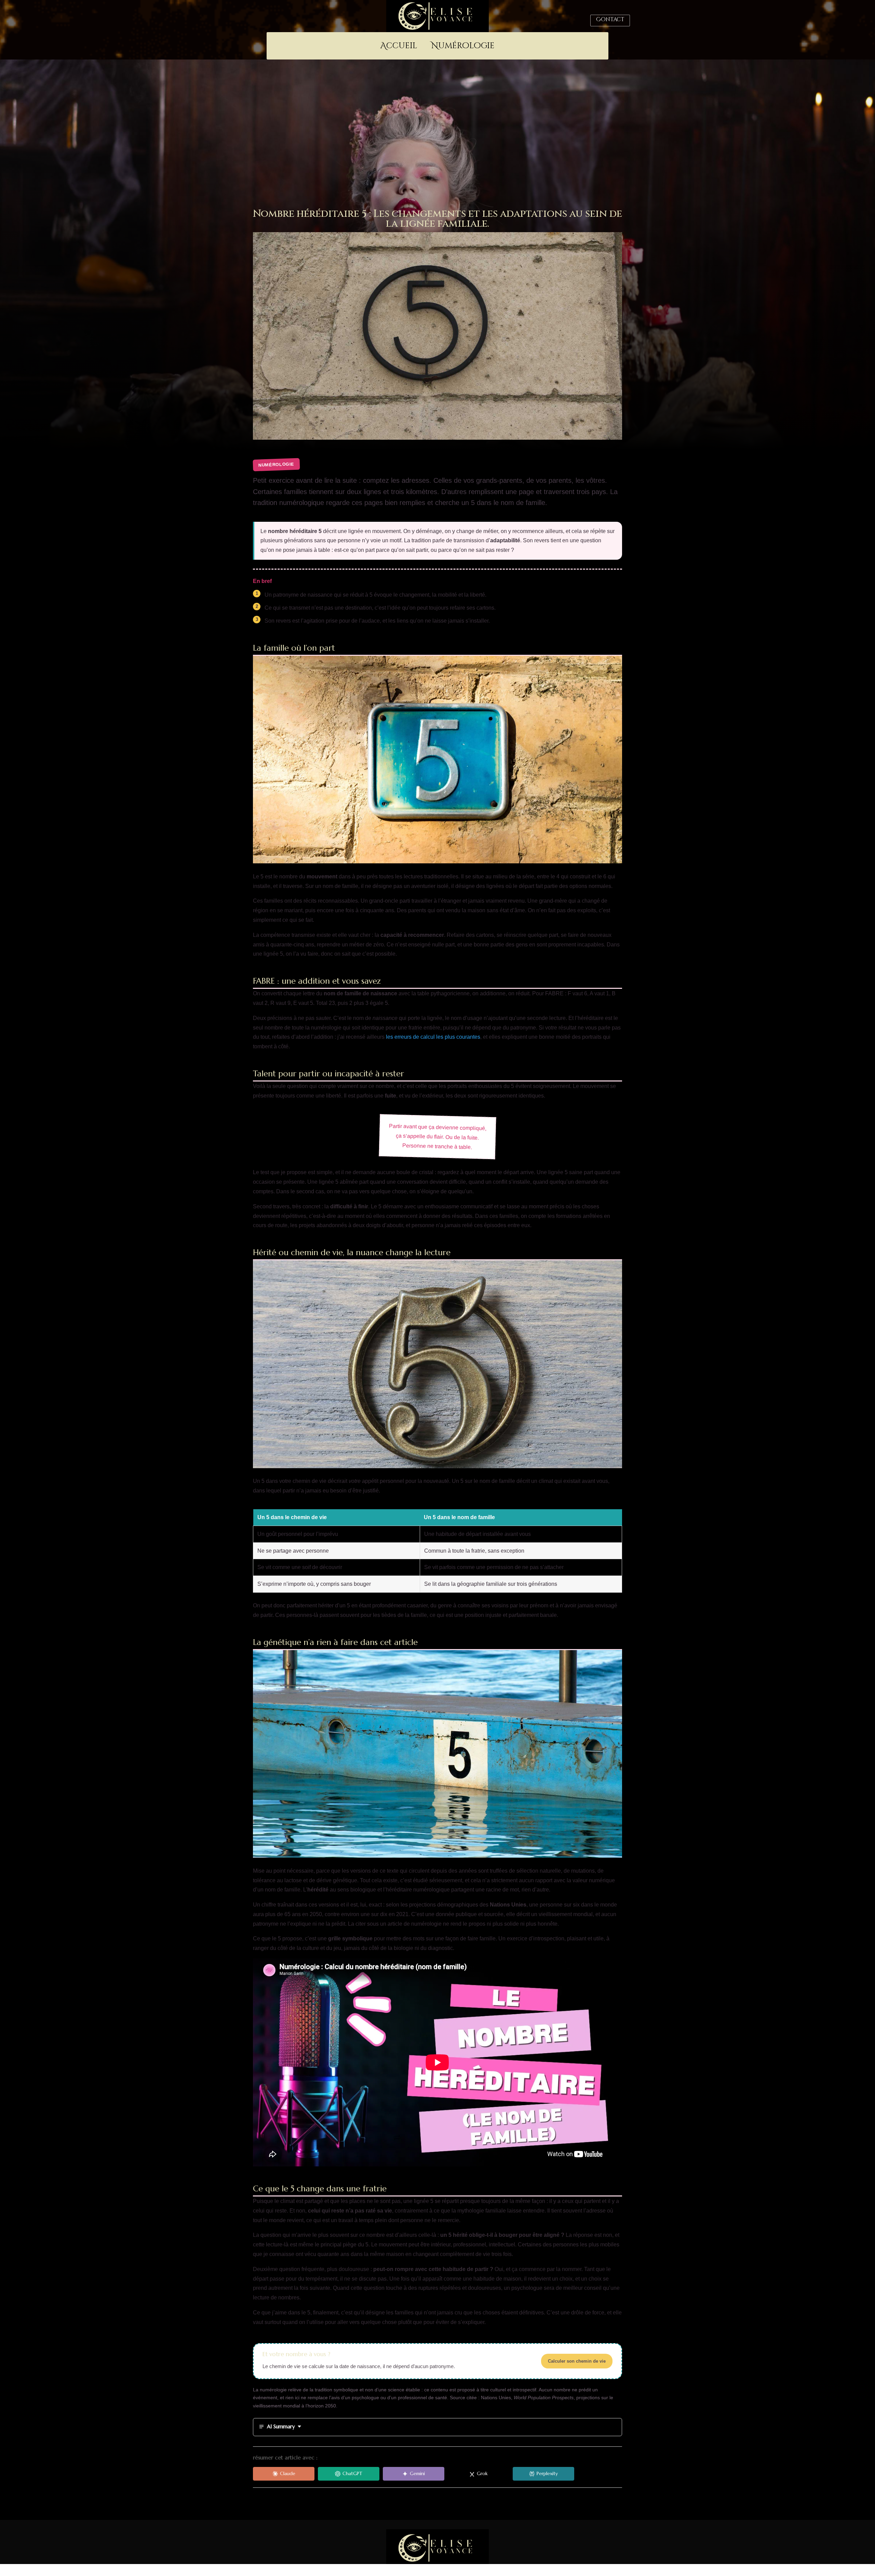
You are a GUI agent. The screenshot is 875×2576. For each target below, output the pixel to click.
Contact (610, 19)
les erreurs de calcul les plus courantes (433, 1037)
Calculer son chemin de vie (577, 2361)
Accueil (399, 47)
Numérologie (463, 47)
